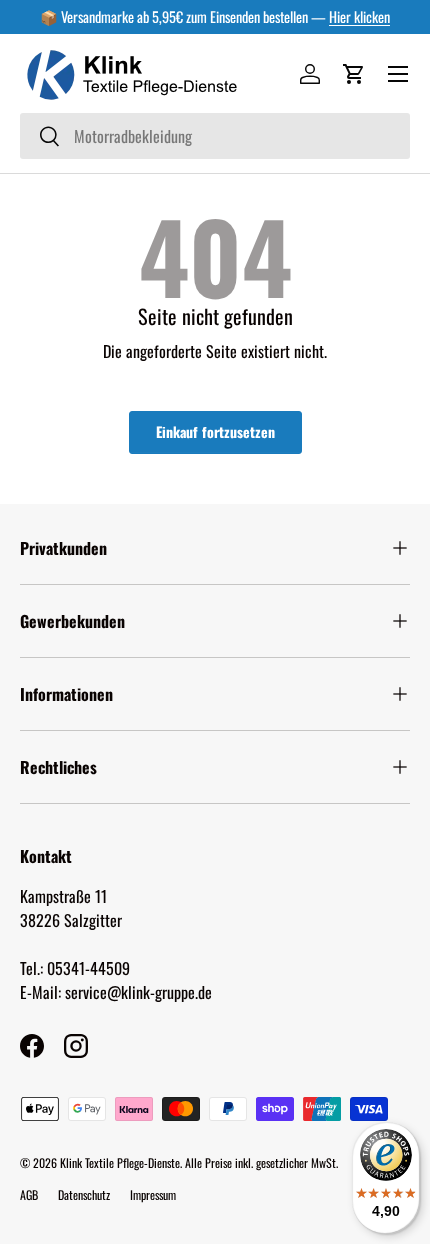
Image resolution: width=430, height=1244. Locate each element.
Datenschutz (84, 1194)
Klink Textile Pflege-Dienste (120, 1162)
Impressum (153, 1194)
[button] (354, 74)
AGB (29, 1194)
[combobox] (215, 136)
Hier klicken (359, 16)
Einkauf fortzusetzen (215, 431)
